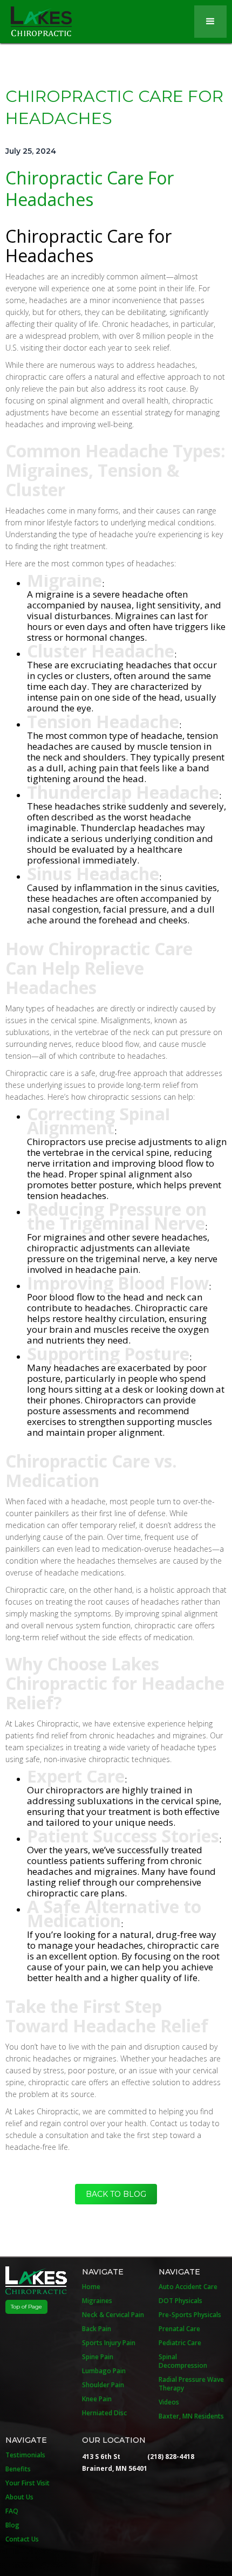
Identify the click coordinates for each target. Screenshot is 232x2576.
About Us (19, 2497)
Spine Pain (98, 2357)
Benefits (18, 2469)
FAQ (12, 2511)
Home (91, 2287)
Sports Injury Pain (109, 2343)
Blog (12, 2525)
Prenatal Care (179, 2329)
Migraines (97, 2301)
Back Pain (97, 2329)
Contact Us (22, 2539)
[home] (36, 18)
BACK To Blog (116, 2194)
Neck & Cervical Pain (113, 2315)
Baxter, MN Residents (191, 2416)
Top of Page (26, 2307)
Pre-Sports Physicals (190, 2315)
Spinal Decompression (183, 2361)
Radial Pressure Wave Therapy (191, 2384)
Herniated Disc (104, 2413)
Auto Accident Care (188, 2287)
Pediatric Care (180, 2343)
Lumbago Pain (104, 2371)
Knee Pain (97, 2399)
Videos (169, 2402)
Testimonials (25, 2455)
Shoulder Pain (103, 2385)
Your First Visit (28, 2483)
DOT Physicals (180, 2301)
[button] (210, 22)
